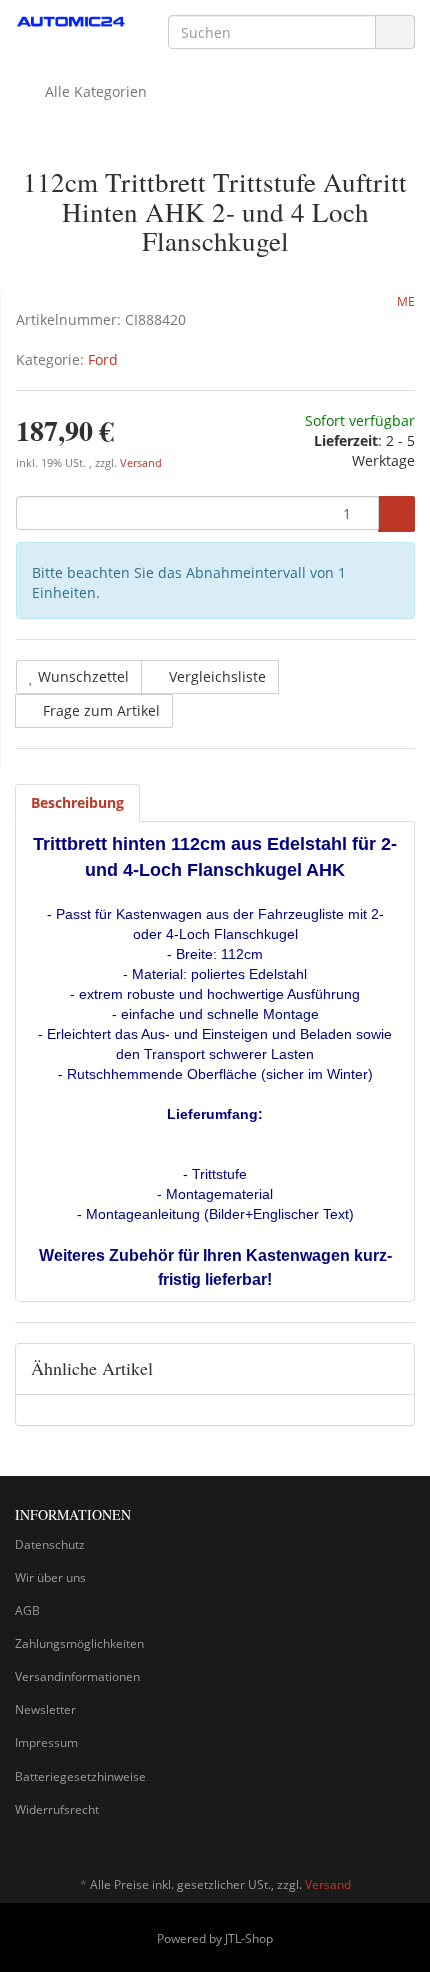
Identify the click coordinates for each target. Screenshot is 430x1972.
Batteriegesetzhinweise (80, 1776)
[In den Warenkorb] (396, 514)
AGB (27, 1610)
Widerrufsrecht (57, 1809)
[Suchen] (395, 32)
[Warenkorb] (343, 92)
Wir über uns (50, 1577)
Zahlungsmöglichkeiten (79, 1643)
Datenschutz (50, 1544)
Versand (141, 463)
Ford (103, 359)
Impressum (46, 1742)
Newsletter (45, 1709)
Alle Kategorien (94, 91)
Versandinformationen (77, 1676)
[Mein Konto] (394, 92)
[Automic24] (71, 22)
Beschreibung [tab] (77, 802)
